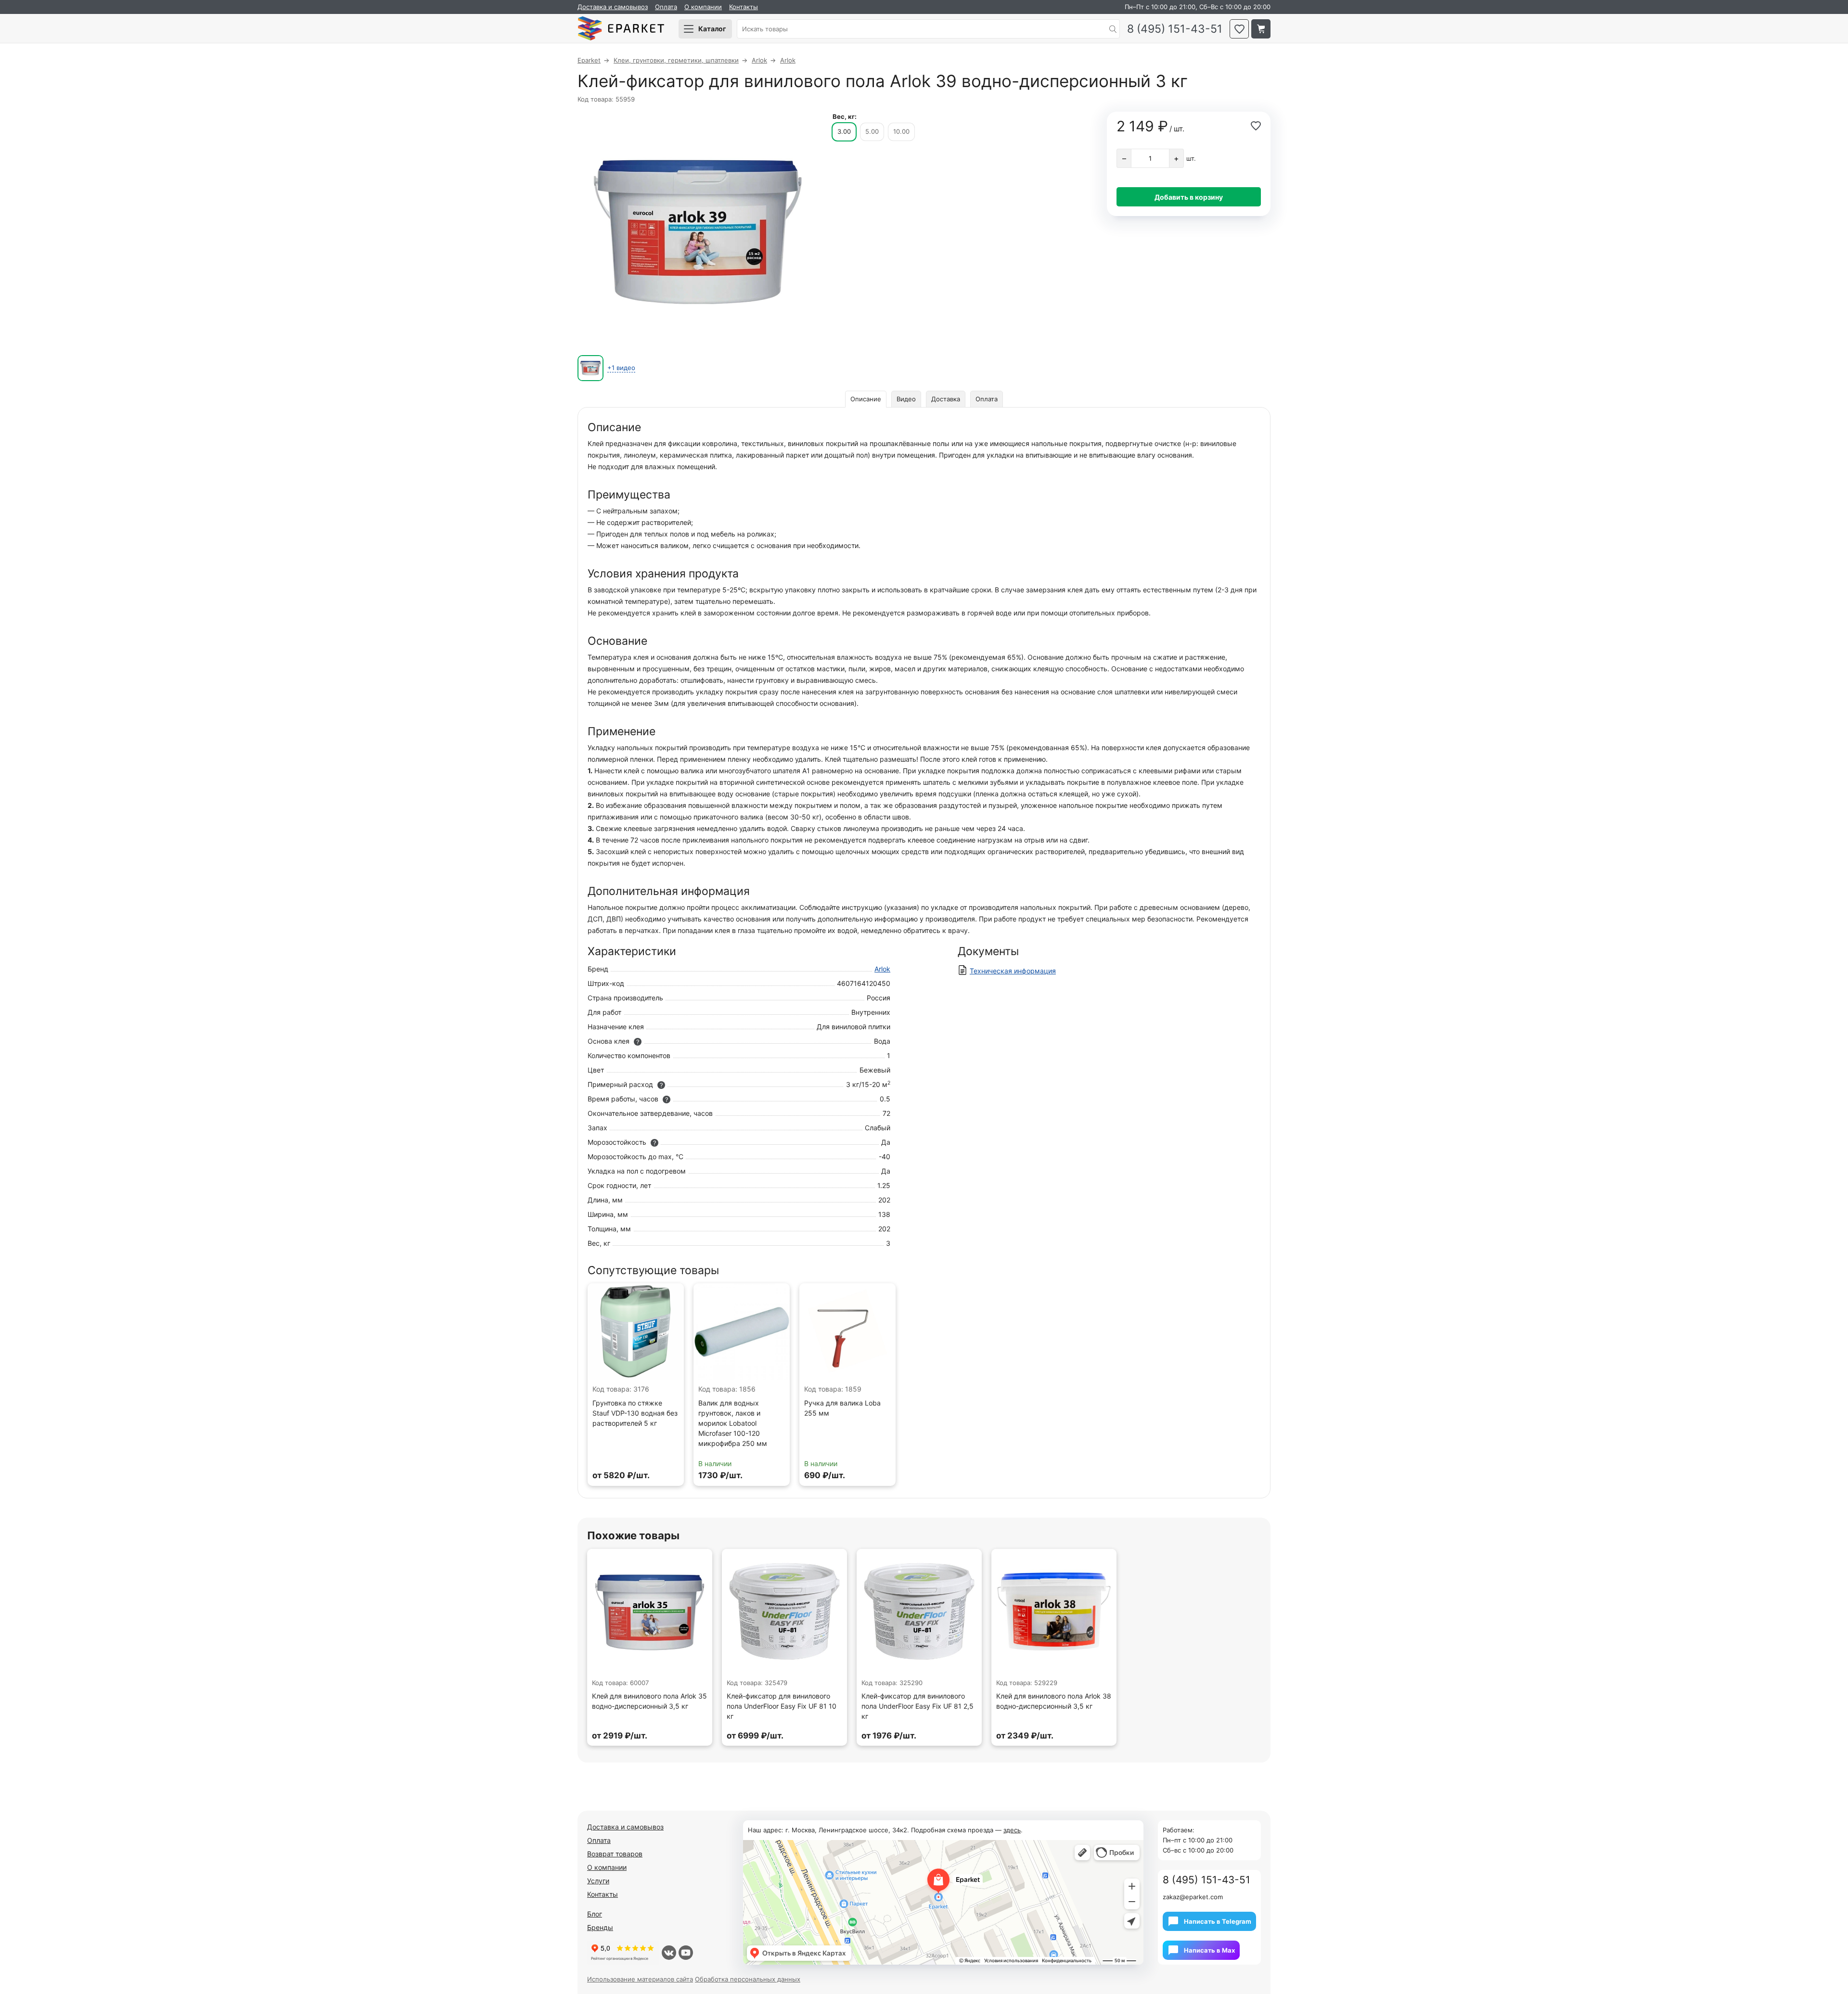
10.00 (901, 131)
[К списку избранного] (1239, 29)
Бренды (600, 1927)
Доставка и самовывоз (613, 7)
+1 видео (621, 368)
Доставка (946, 399)
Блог (595, 1914)
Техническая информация (1013, 971)
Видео (906, 399)
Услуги (598, 1881)
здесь (1012, 1830)
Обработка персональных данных (748, 1979)
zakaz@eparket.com (1193, 1897)
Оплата (666, 7)
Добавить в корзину (1189, 197)
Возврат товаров (615, 1854)
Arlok (882, 969)
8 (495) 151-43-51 (1175, 29)
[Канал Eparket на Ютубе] (686, 1953)
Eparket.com (621, 29)
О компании (703, 7)
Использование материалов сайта (640, 1979)
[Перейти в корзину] (1261, 29)
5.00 (872, 131)
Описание (866, 399)
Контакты (744, 7)
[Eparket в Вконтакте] (669, 1953)
